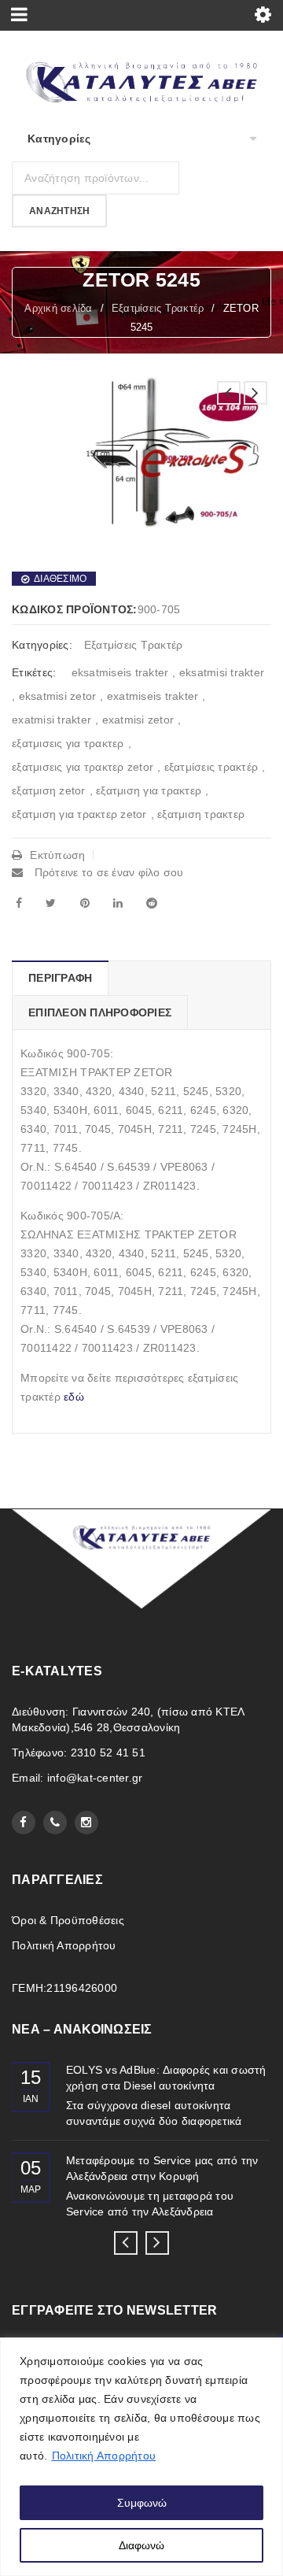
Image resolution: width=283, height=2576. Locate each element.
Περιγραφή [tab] (60, 978)
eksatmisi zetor (58, 696)
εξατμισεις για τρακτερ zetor (83, 767)
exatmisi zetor (138, 720)
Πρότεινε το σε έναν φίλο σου (107, 872)
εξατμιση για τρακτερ (149, 790)
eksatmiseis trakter (120, 672)
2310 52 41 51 (108, 1752)
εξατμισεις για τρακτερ (68, 743)
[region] (141, 2457)
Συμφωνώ (142, 2503)
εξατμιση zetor (49, 790)
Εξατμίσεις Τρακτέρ (158, 308)
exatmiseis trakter (153, 696)
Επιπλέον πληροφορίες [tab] (100, 1012)
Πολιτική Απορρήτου (104, 2456)
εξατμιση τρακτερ (201, 814)
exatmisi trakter (51, 720)
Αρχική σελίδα (58, 308)
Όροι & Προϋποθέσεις (68, 1920)
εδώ (74, 1397)
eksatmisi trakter (222, 672)
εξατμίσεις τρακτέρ (211, 767)
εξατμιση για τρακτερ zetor (79, 814)
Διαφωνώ (141, 2545)
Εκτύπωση (57, 855)
